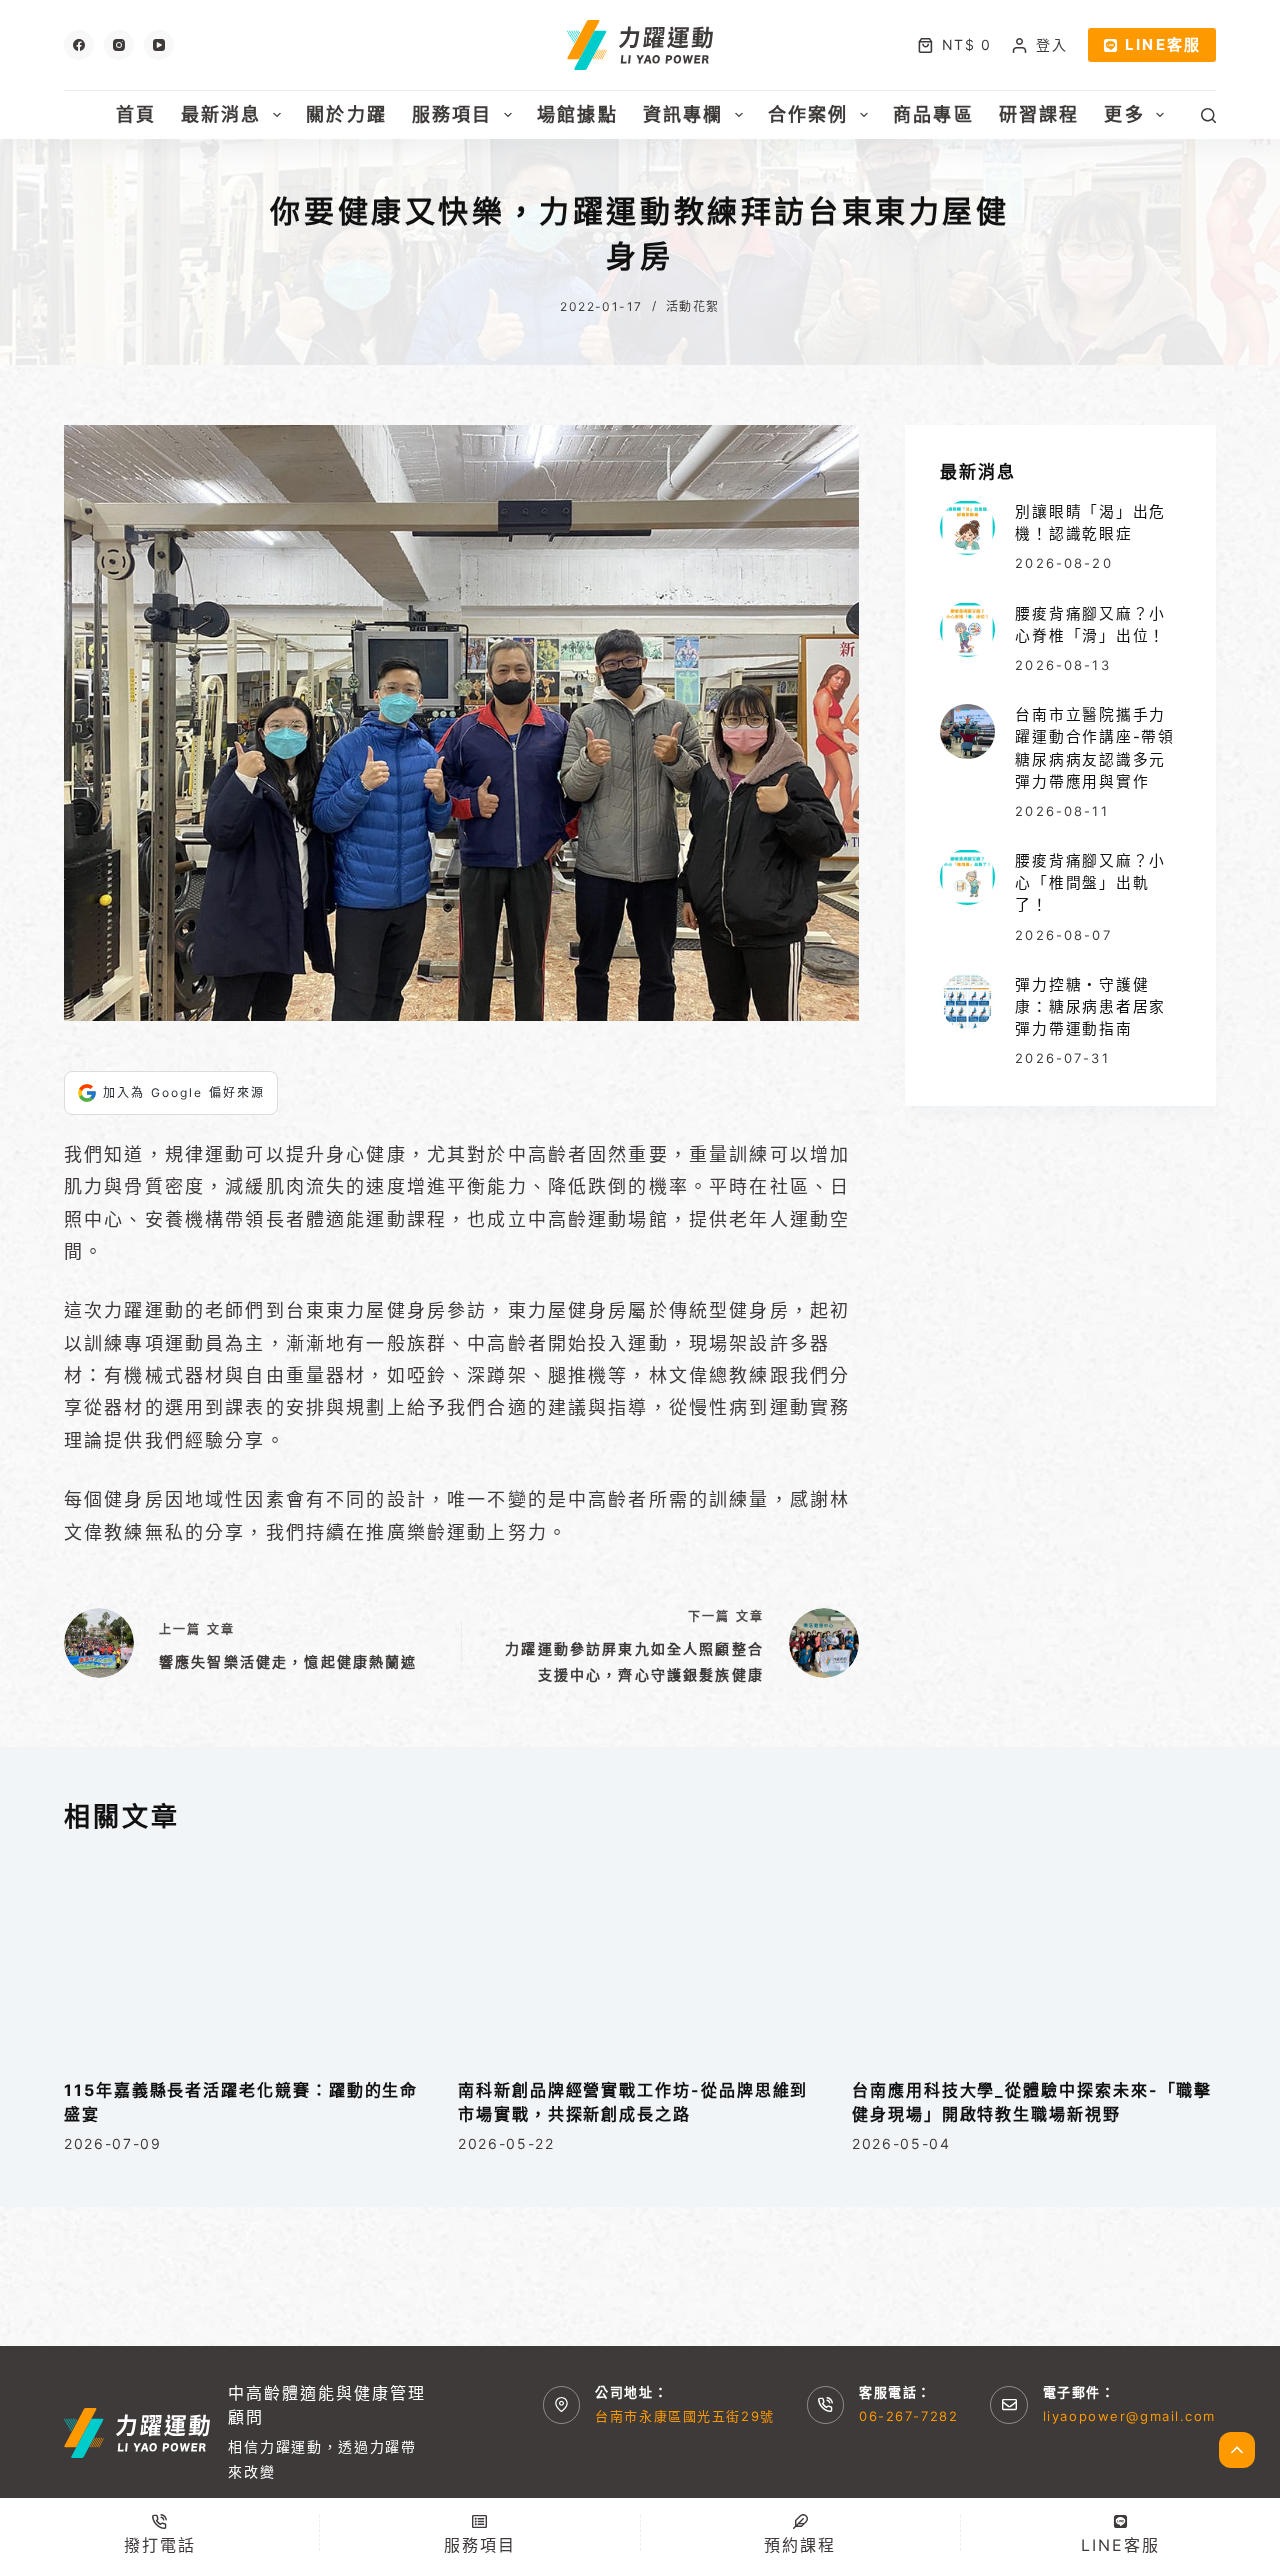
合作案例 (808, 114)
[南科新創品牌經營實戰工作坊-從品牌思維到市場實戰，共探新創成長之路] (640, 1956)
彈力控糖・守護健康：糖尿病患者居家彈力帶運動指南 (1090, 1006)
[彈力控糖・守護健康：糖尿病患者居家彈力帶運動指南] (967, 1000)
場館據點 (577, 114)
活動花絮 (693, 306)
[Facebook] (79, 45)
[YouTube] (159, 45)
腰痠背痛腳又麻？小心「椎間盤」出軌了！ (1090, 882)
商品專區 (933, 114)
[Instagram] (119, 45)
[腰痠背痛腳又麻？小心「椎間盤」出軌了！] (967, 876)
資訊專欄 (683, 114)
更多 (1124, 114)
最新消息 (221, 114)
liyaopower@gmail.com (1129, 2416)
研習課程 (1039, 114)
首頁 (136, 114)
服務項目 (452, 114)
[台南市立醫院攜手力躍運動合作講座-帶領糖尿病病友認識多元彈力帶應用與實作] (967, 731)
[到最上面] (1237, 2450)
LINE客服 (1163, 44)
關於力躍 (346, 114)
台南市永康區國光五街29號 (684, 2416)
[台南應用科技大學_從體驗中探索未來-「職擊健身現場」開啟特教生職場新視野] (1034, 1956)
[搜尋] (1208, 115)
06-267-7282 (908, 2416)
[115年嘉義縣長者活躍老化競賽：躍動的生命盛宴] (246, 1956)
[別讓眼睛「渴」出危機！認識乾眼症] (967, 527)
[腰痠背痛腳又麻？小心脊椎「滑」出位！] (967, 629)
